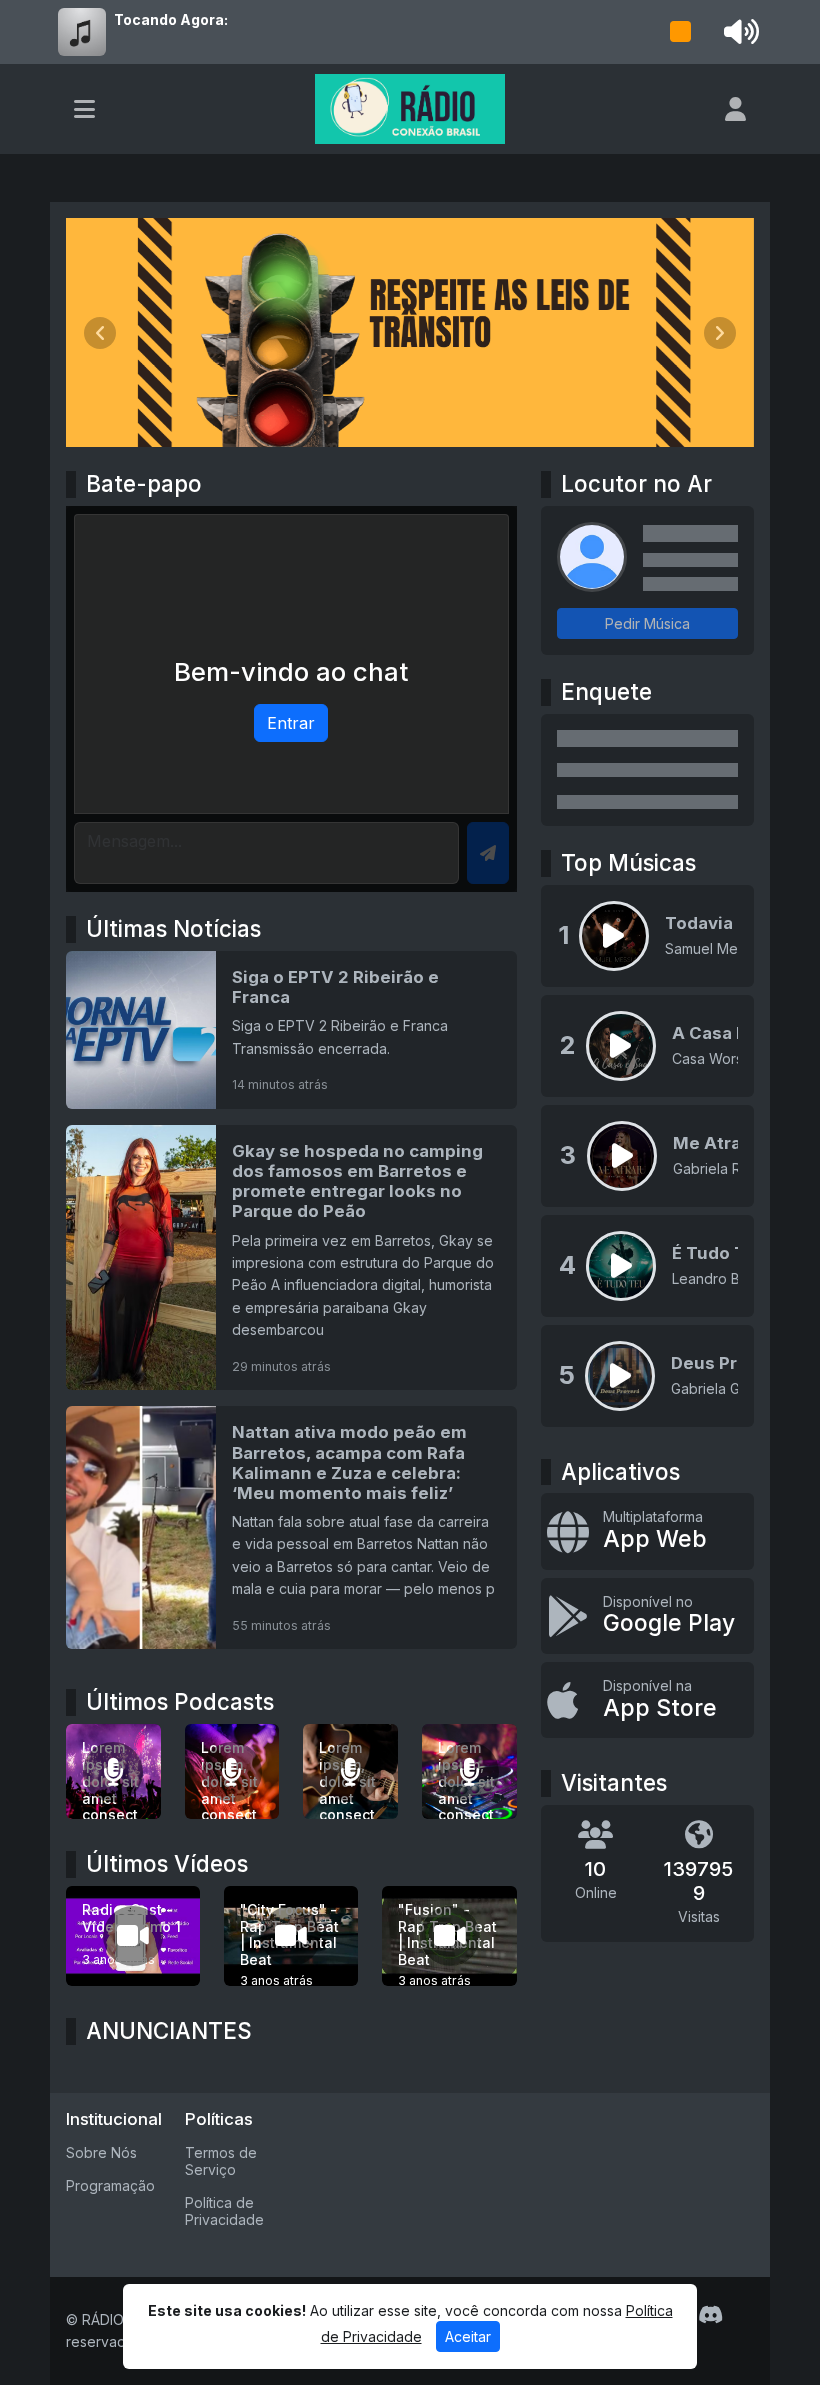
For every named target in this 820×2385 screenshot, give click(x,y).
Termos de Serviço (221, 2161)
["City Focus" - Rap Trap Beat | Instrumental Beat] (291, 1936)
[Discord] (710, 2315)
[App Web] (647, 1531)
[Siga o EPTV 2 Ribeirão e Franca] (291, 1030)
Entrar (291, 723)
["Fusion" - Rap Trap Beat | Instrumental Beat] (449, 1936)
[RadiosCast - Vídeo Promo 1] (133, 1936)
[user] (735, 109)
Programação (110, 2185)
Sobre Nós (101, 2152)
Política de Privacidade (224, 2211)
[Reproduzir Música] (614, 936)
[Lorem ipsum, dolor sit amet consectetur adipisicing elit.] (232, 1771)
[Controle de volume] (738, 32)
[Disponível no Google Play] (647, 1616)
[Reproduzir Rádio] (681, 32)
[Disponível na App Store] (647, 1700)
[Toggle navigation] (84, 109)
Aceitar (468, 2336)
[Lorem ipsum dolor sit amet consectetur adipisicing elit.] (113, 1771)
